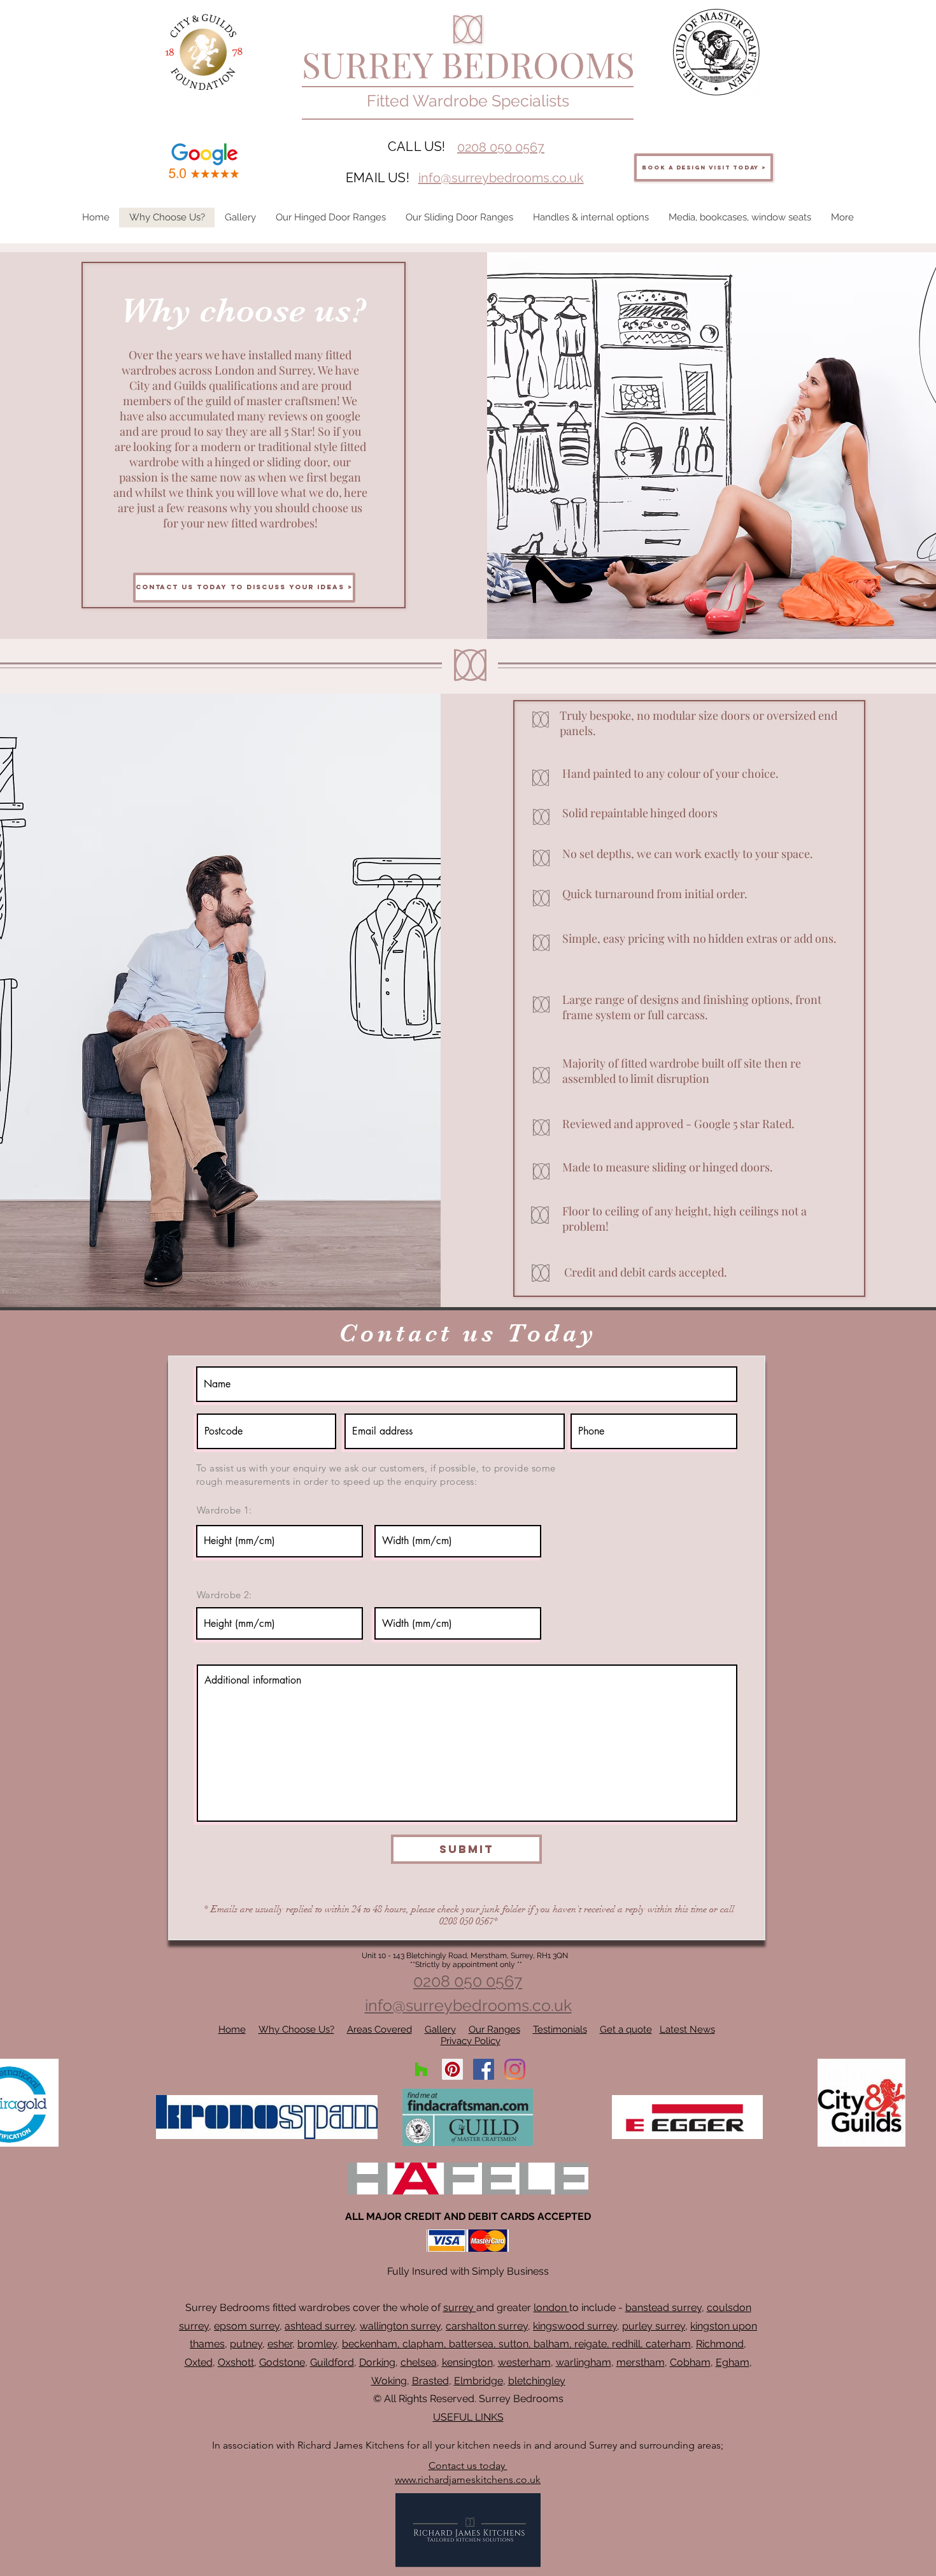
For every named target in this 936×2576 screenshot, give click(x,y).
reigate (591, 2344)
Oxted (199, 2362)
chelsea (419, 2362)
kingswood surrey (575, 2326)
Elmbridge (479, 2381)
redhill (626, 2344)
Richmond (720, 2344)
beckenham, (371, 2344)
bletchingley (537, 2381)
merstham (641, 2362)
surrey (460, 2308)
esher (280, 2344)
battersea (471, 2344)
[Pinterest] (452, 2069)
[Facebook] (484, 2069)
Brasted (430, 2381)
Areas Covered (379, 2029)
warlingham (584, 2362)
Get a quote (626, 2029)
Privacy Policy (471, 2041)
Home (232, 2029)
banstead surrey (663, 2308)
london (551, 2308)
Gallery (440, 2029)
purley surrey (654, 2326)
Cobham (690, 2362)
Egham (733, 2362)
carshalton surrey (487, 2326)
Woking (389, 2381)
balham (551, 2344)
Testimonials (560, 2029)
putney (246, 2344)
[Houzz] (421, 2069)
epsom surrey (247, 2326)
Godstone (282, 2362)
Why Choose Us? (296, 2029)
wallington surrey (400, 2326)
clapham (423, 2344)
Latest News (687, 2029)
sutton (514, 2344)
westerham (524, 2362)
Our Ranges (494, 2029)
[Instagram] (515, 2069)
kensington (467, 2362)
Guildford (332, 2362)
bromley (317, 2344)
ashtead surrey (320, 2326)
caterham (668, 2344)
